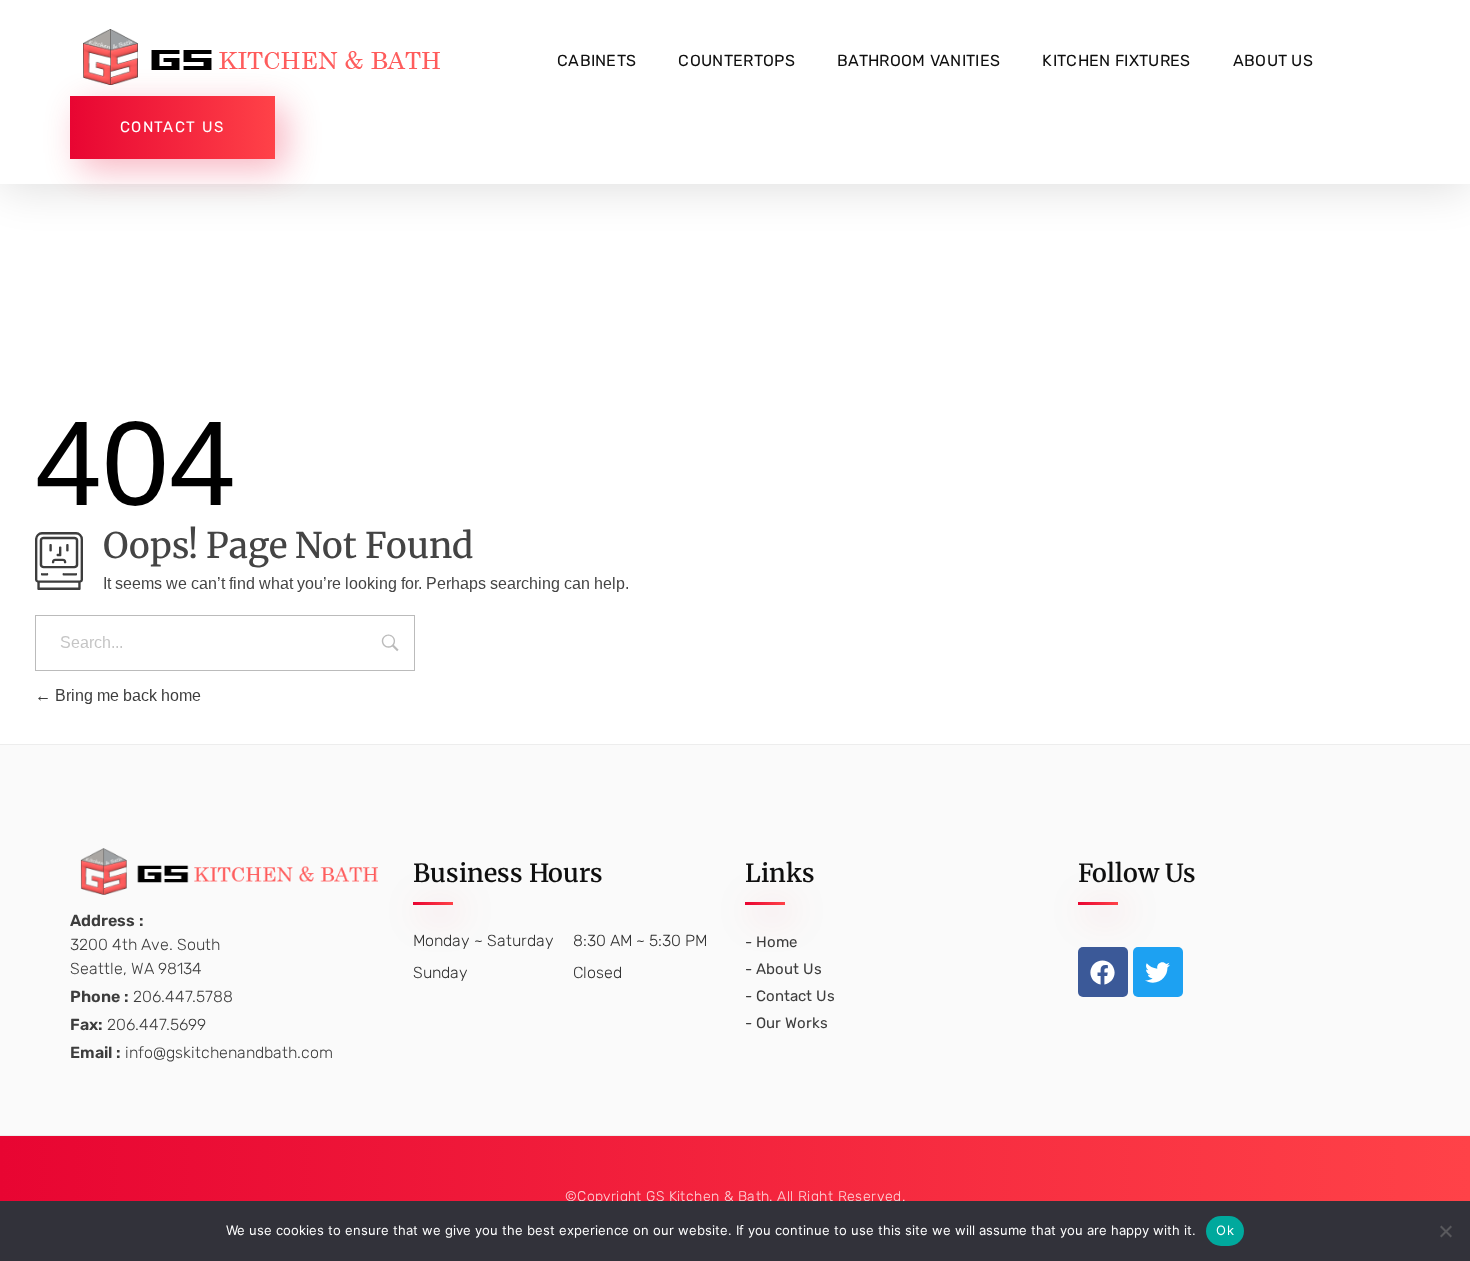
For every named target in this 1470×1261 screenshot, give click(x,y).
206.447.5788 (183, 996)
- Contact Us (790, 996)
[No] (1445, 1231)
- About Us (783, 969)
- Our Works (786, 1023)
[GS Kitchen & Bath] (270, 57)
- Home (771, 942)
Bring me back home (126, 695)
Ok (1225, 1230)
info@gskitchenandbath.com (229, 1052)
